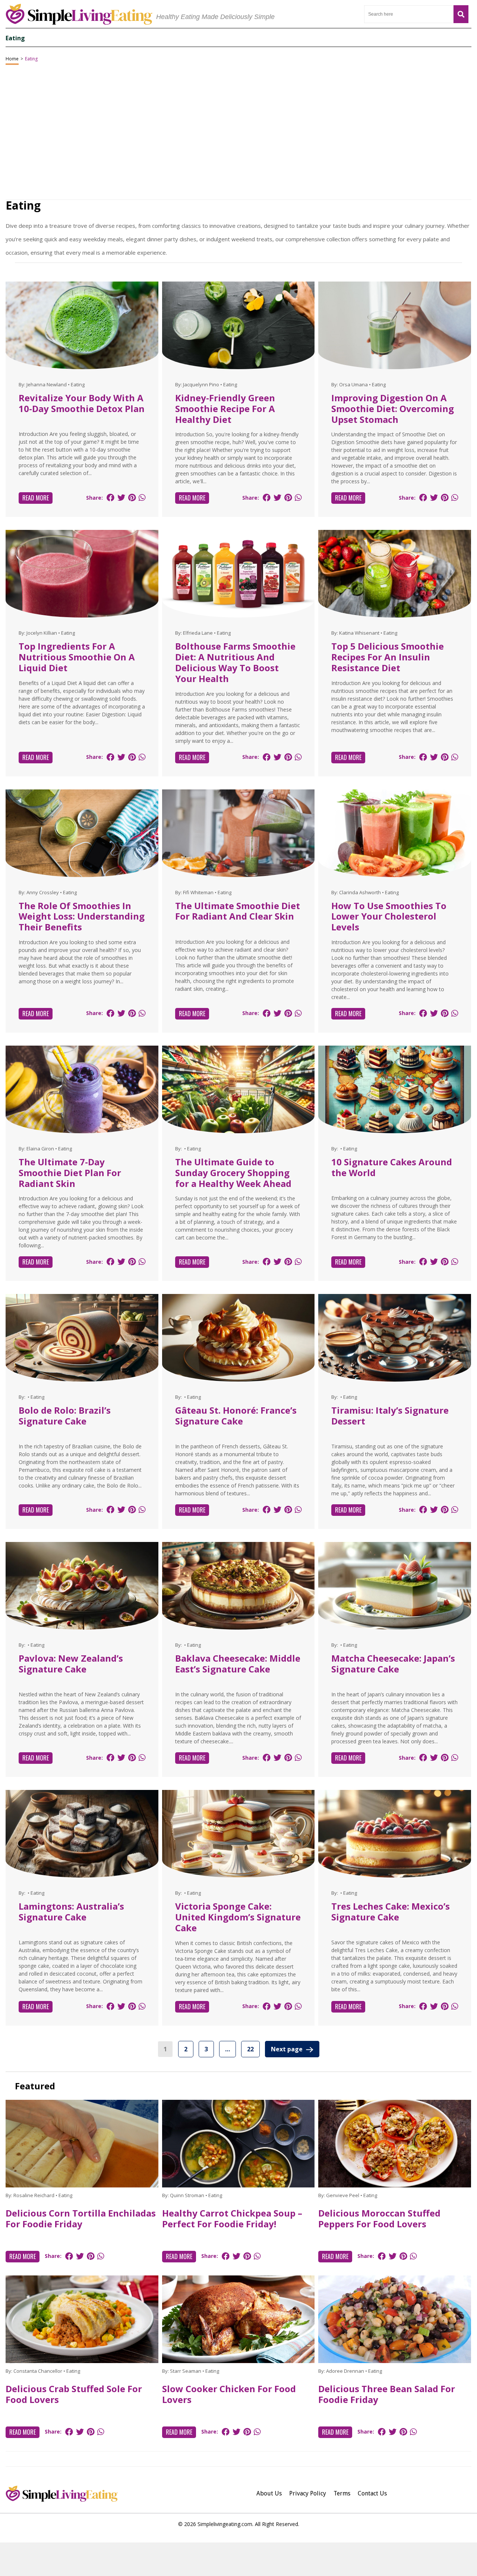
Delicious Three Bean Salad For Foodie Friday (387, 2394)
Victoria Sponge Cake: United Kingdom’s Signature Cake (238, 1917)
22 (250, 2049)
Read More (36, 498)
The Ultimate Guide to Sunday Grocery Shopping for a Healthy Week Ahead (233, 1173)
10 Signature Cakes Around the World (392, 1167)
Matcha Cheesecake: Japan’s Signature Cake (393, 1664)
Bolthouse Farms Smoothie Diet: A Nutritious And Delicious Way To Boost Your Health (235, 662)
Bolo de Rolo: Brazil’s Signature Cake (65, 1416)
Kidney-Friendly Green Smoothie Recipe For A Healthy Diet (225, 409)
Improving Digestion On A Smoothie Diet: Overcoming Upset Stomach (393, 409)
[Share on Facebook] (110, 498)
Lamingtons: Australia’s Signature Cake (71, 1911)
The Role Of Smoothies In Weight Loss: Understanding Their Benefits (82, 916)
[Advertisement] (238, 2559)
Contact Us (372, 2493)
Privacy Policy (308, 2493)
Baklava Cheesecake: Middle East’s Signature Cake (238, 1664)
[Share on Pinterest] (132, 498)
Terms (342, 2493)
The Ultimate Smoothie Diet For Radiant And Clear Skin (238, 911)
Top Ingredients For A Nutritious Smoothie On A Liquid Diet (77, 657)
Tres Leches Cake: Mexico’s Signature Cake (391, 1911)
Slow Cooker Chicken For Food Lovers (229, 2394)
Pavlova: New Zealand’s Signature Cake (71, 1664)
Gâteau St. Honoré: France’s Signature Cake (236, 1416)
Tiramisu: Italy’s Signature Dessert (390, 1416)
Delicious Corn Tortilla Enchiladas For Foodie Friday (81, 2218)
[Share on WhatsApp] (142, 498)
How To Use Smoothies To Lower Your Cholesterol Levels (389, 916)
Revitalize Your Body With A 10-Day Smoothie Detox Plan (82, 403)
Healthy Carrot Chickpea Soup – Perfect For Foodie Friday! (232, 2218)
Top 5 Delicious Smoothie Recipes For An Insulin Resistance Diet (388, 657)
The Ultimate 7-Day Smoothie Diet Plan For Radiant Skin (70, 1173)
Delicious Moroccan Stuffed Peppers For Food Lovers (379, 2218)
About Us (269, 2493)
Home (12, 59)
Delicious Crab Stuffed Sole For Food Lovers (74, 2394)
